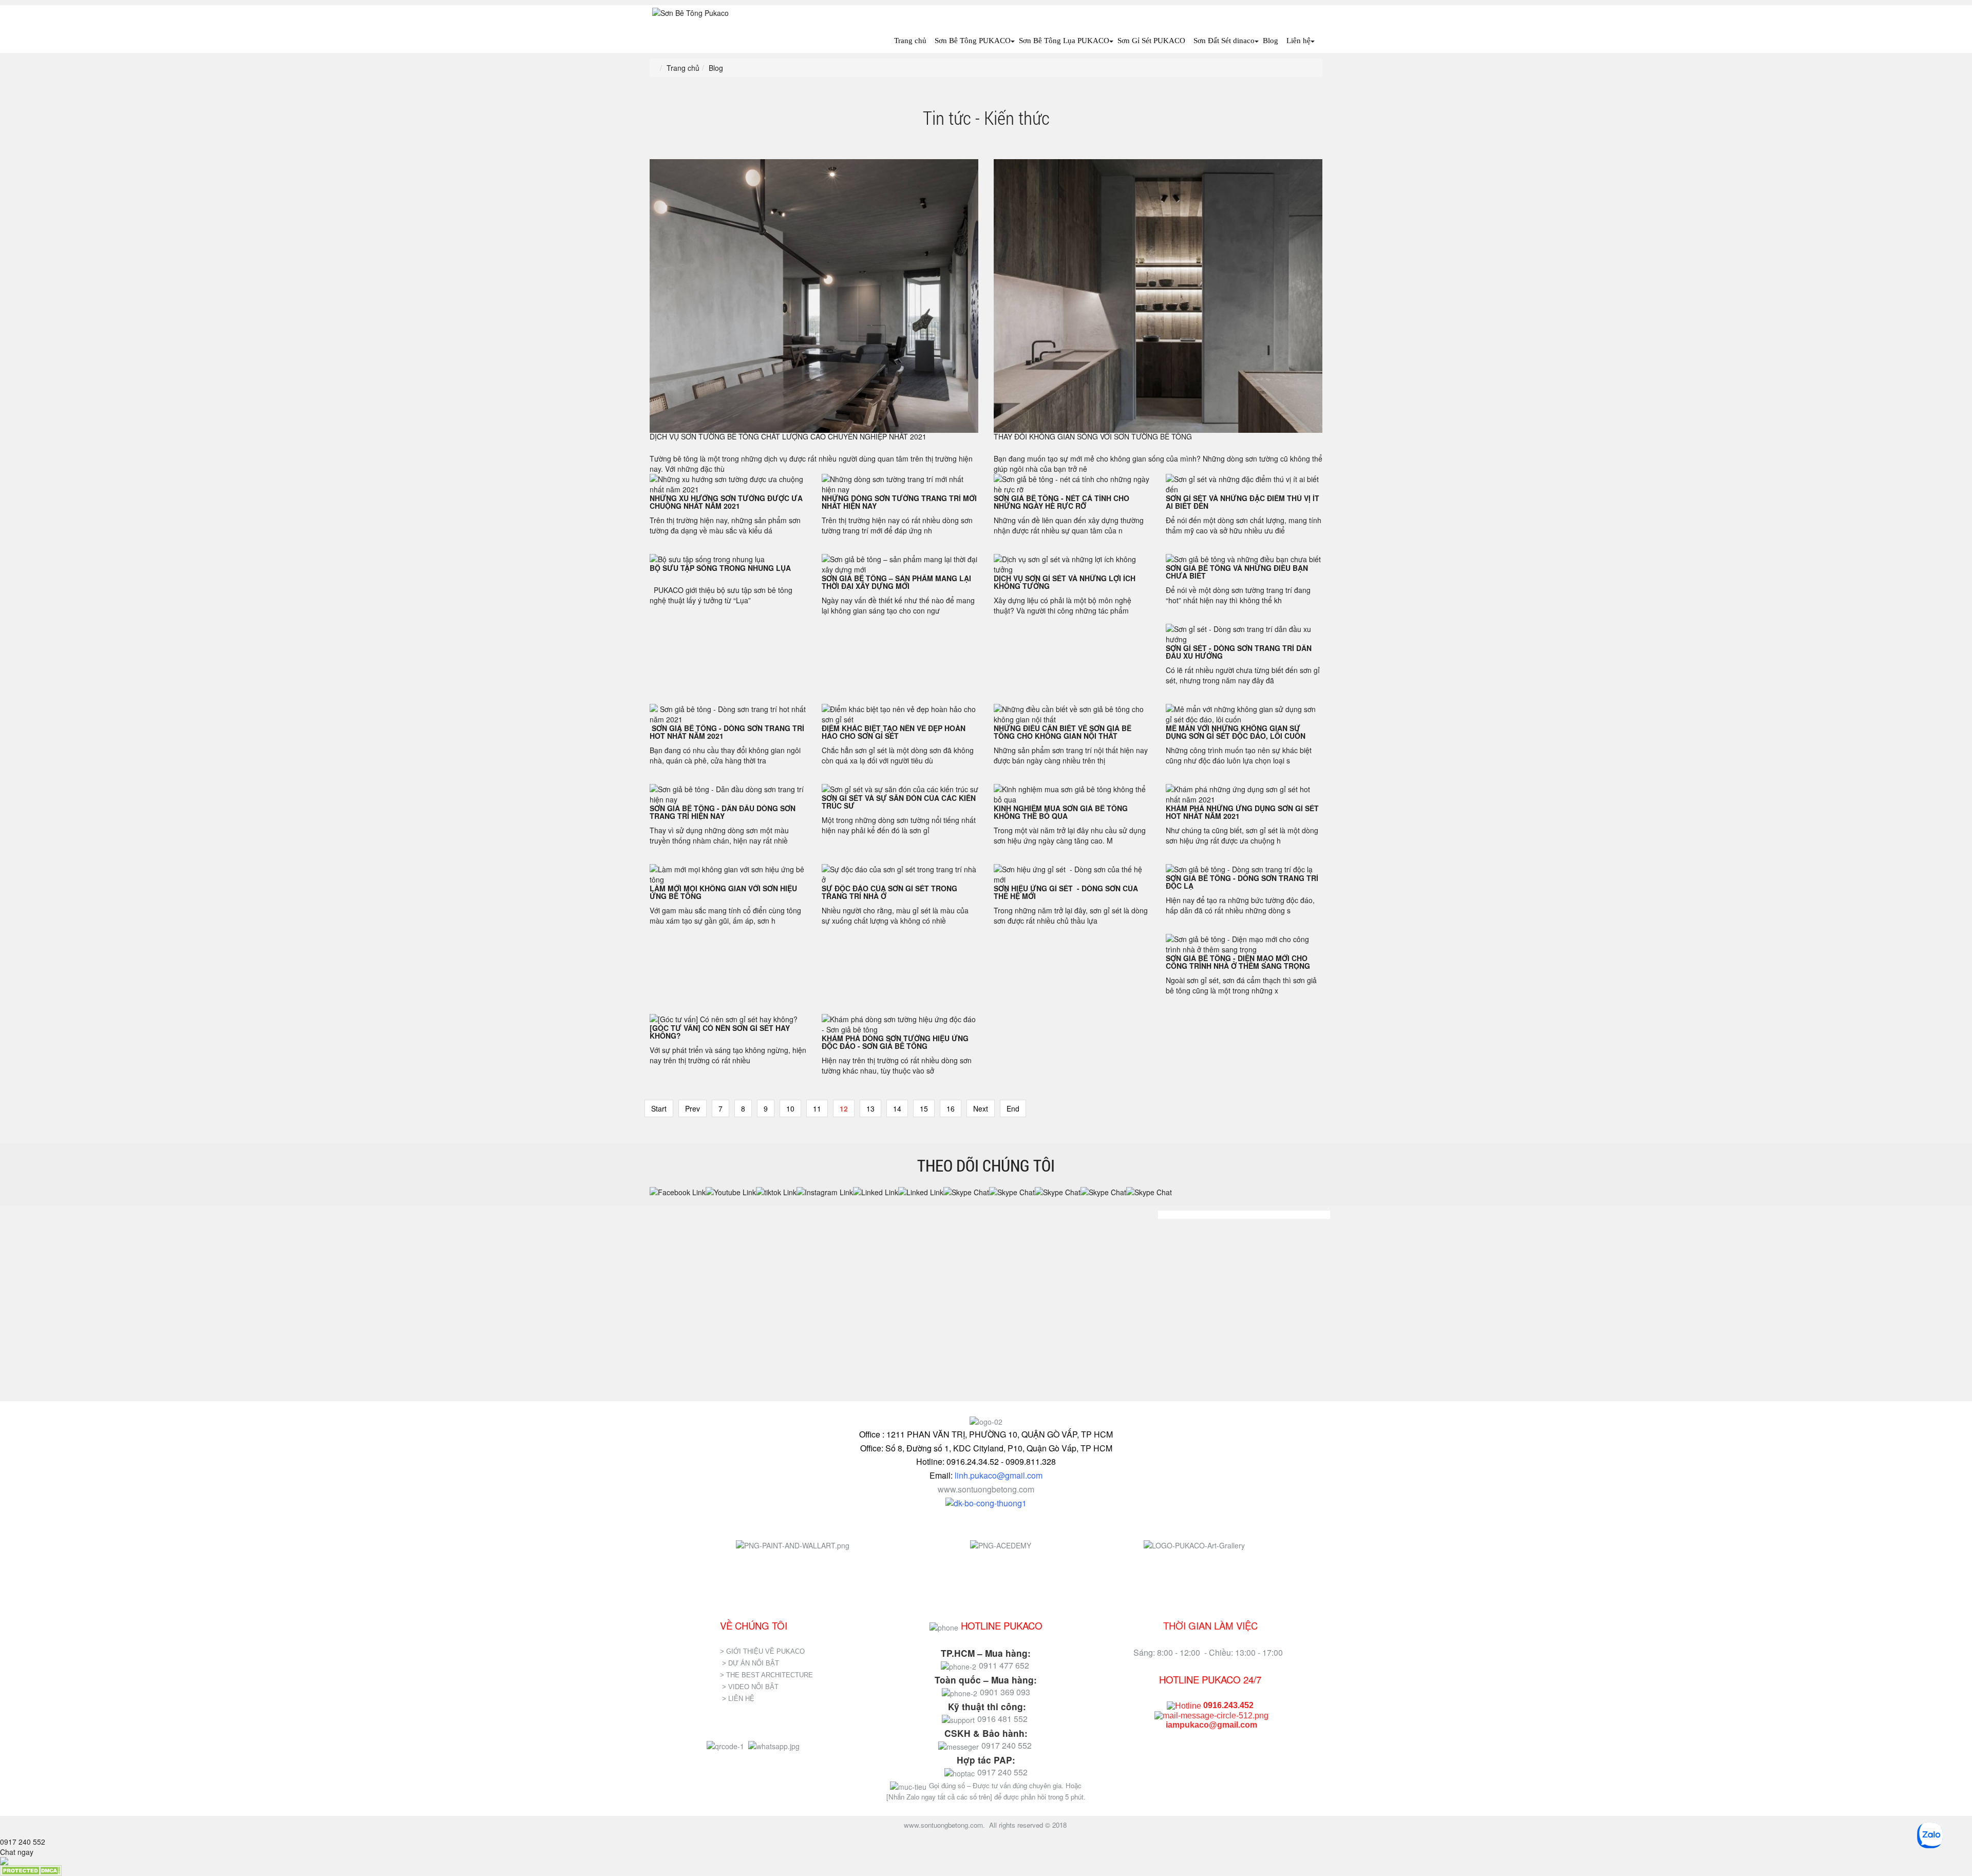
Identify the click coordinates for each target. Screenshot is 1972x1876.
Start (659, 1108)
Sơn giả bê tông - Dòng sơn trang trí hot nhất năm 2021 (727, 732)
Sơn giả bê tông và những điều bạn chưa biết (1237, 572)
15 (924, 1108)
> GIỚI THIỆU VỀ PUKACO (762, 1651)
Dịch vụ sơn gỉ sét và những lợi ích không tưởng (1065, 582)
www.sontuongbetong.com (986, 1489)
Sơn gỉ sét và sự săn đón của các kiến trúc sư (899, 802)
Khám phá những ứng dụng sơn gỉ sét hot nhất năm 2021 (1242, 812)
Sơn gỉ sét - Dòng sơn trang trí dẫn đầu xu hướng (1239, 652)
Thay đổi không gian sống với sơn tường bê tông (1093, 436)
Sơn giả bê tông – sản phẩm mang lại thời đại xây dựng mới (896, 582)
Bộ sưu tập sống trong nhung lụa (720, 568)
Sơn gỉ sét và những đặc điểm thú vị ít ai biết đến (1243, 502)
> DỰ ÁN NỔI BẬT (751, 1663)
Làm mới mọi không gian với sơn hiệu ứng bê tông (723, 892)
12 (844, 1108)
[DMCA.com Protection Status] (31, 1869)
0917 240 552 (23, 1842)
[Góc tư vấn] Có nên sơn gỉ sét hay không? (720, 1032)
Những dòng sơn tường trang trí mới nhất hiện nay (899, 502)
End (1013, 1108)
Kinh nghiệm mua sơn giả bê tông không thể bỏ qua (1061, 812)
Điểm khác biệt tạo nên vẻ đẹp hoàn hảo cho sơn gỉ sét (894, 732)
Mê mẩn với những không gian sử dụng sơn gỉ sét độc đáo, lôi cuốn (1236, 732)
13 (870, 1108)
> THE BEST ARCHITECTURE (766, 1675)
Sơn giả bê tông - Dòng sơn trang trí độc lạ (1242, 882)
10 (790, 1108)
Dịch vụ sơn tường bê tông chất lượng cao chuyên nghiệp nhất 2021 (788, 436)
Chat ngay (17, 1852)
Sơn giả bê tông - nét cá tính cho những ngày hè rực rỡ (1061, 502)
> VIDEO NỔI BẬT (750, 1687)
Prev (693, 1108)
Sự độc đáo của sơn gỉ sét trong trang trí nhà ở (889, 892)
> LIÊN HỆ (739, 1699)
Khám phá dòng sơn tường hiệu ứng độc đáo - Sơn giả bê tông (895, 1042)
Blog (1271, 41)
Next (981, 1108)
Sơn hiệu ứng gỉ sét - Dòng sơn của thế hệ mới (1066, 892)
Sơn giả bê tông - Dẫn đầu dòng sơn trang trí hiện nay (723, 812)
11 (817, 1108)
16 (951, 1108)
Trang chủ (910, 41)
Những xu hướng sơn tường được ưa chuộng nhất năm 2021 (726, 502)
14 (897, 1108)
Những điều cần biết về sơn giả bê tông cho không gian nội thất (1063, 732)
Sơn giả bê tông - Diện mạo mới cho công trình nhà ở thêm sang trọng (1238, 962)
